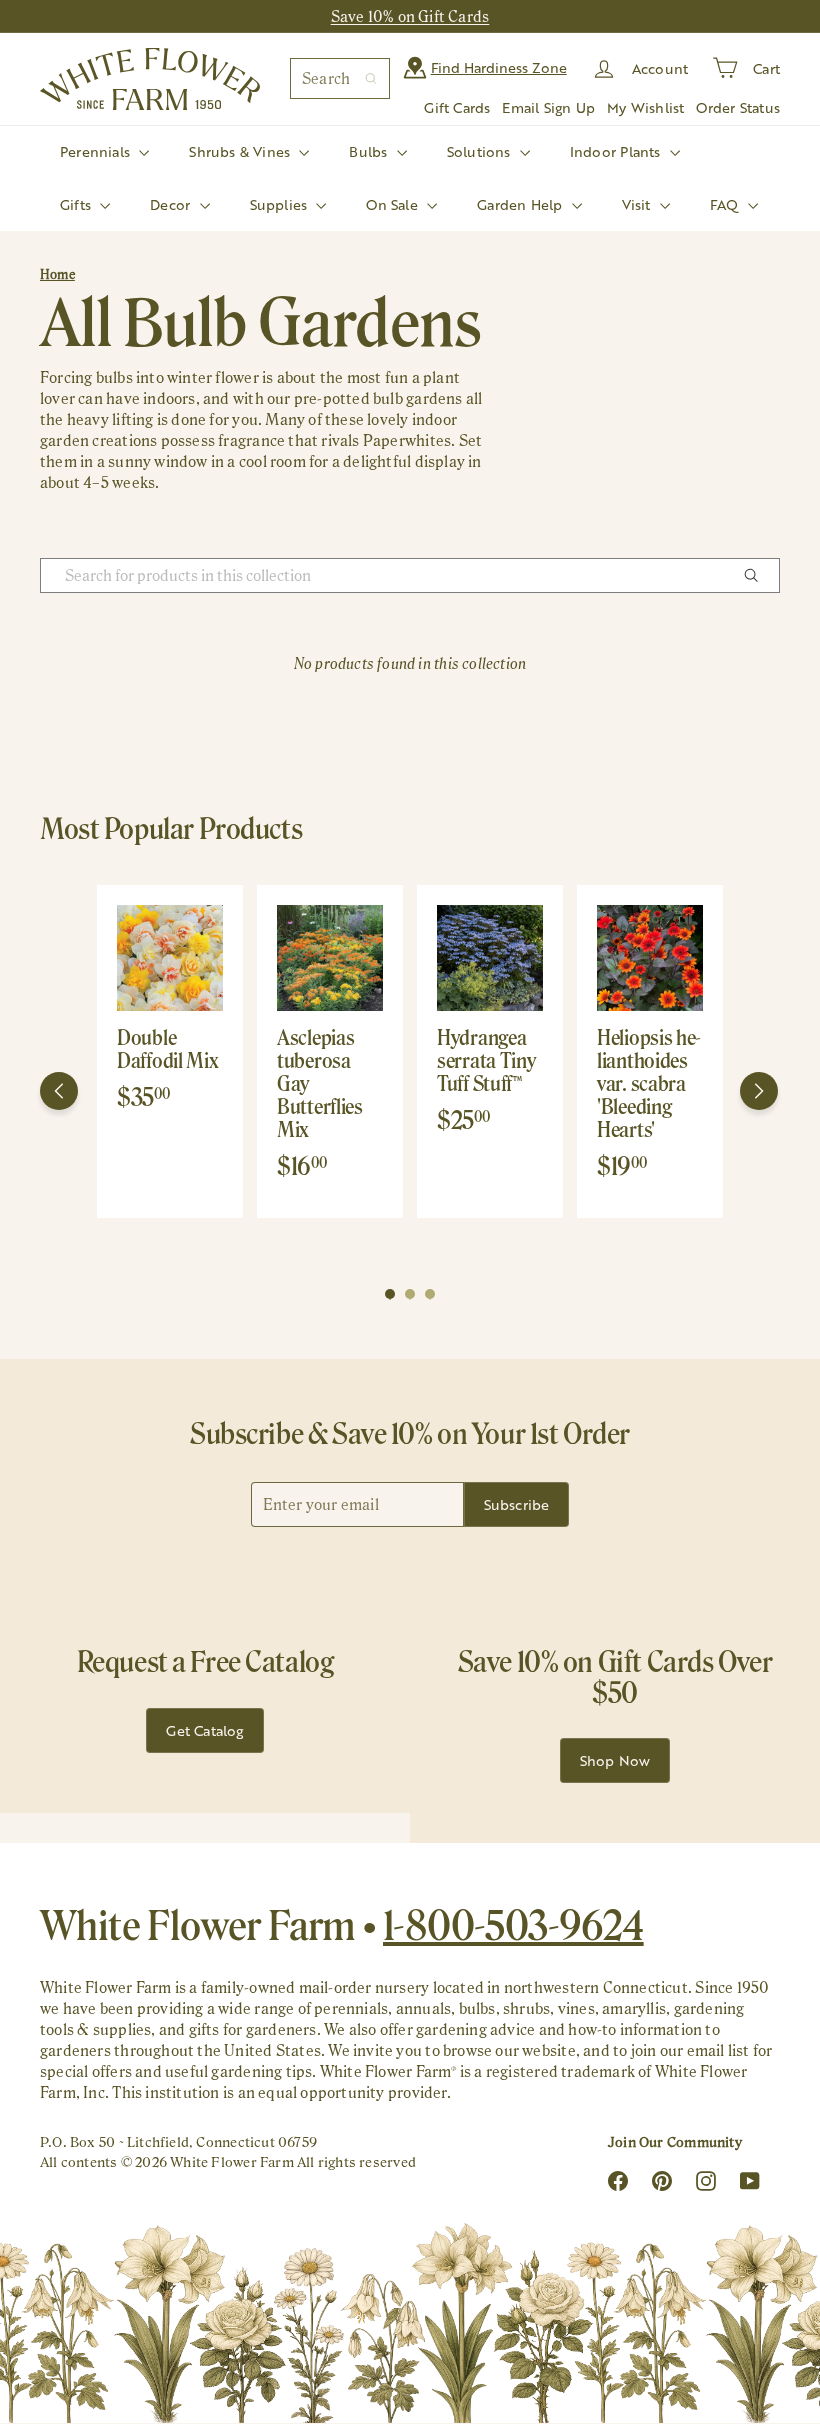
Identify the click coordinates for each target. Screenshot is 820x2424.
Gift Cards (457, 107)
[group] (170, 1051)
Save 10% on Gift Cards (410, 16)
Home (57, 274)
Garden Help (522, 204)
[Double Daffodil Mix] (170, 958)
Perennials (97, 151)
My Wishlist (645, 107)
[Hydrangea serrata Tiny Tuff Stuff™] (490, 958)
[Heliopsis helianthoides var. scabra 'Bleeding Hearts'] (650, 958)
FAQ (726, 204)
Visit (638, 204)
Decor (172, 204)
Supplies (281, 204)
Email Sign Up (548, 107)
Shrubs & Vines (241, 151)
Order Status (738, 107)
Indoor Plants (617, 151)
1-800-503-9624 (513, 1925)
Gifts (77, 204)
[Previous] (59, 1091)
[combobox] (340, 78)
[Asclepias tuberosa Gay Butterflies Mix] (330, 958)
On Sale (394, 204)
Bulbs (370, 151)
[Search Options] (759, 575)
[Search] (371, 78)
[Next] (759, 1091)
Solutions (481, 151)
